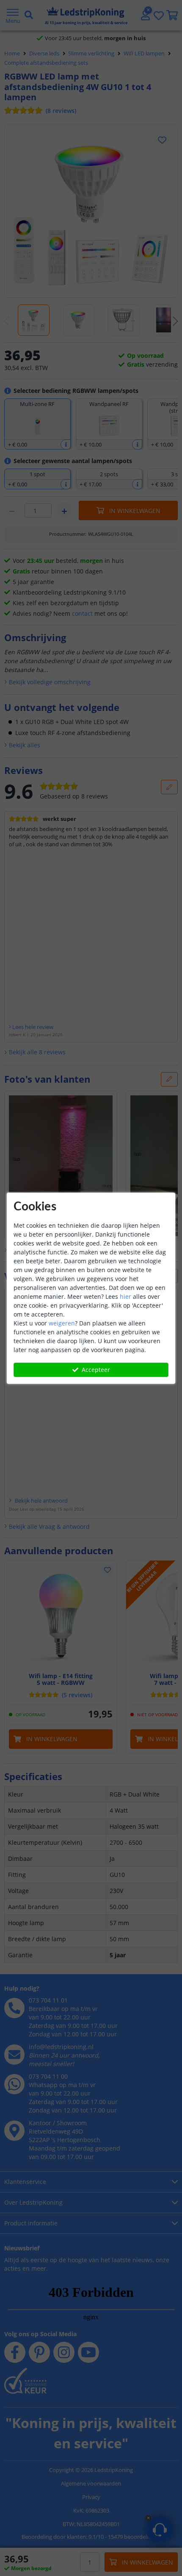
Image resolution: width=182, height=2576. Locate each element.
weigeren (62, 1323)
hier (125, 1296)
